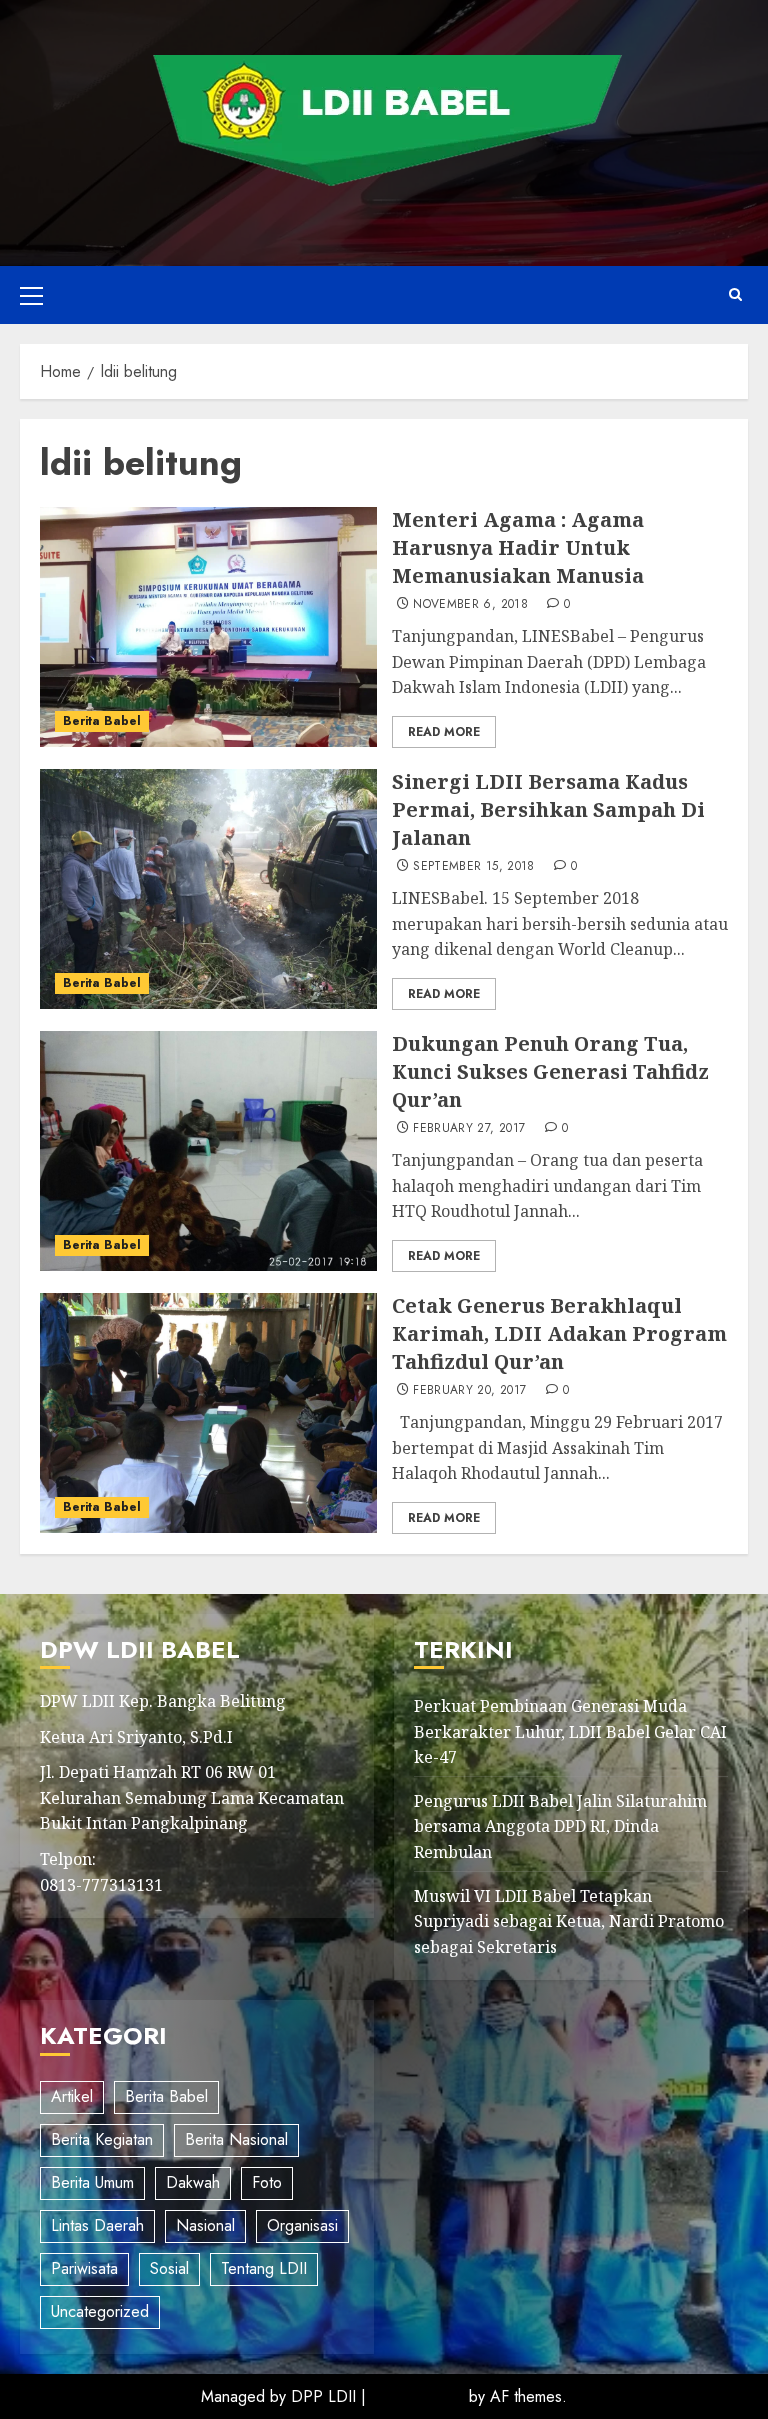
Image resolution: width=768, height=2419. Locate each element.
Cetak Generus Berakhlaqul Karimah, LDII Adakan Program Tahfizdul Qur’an (559, 1333)
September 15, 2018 (473, 867)
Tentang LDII (264, 2268)
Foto (267, 2182)
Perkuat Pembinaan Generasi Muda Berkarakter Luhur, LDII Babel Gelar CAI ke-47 (570, 1731)
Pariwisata (84, 2268)
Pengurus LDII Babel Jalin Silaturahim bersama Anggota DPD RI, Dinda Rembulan (560, 1826)
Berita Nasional (236, 2139)
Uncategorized (100, 2311)
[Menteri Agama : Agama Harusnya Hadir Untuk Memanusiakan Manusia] (208, 627)
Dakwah (193, 2182)
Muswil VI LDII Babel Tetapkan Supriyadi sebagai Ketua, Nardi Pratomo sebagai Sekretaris (569, 1921)
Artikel (72, 2096)
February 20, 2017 (469, 1391)
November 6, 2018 (470, 605)
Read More (444, 732)
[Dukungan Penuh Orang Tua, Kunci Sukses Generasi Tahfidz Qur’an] (208, 1151)
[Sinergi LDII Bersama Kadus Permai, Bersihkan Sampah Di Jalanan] (208, 889)
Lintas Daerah (97, 2225)
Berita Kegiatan (102, 2139)
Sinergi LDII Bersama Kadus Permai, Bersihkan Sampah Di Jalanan (548, 809)
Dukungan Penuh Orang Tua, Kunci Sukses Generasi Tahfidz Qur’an (550, 1071)
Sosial (169, 2268)
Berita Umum (92, 2182)
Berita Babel (102, 721)
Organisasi (302, 2225)
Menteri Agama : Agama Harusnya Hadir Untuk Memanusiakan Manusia (518, 547)
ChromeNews (417, 2396)
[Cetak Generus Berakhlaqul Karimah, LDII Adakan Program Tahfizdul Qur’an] (208, 1413)
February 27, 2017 (469, 1129)
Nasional (205, 2225)
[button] (31, 295)
